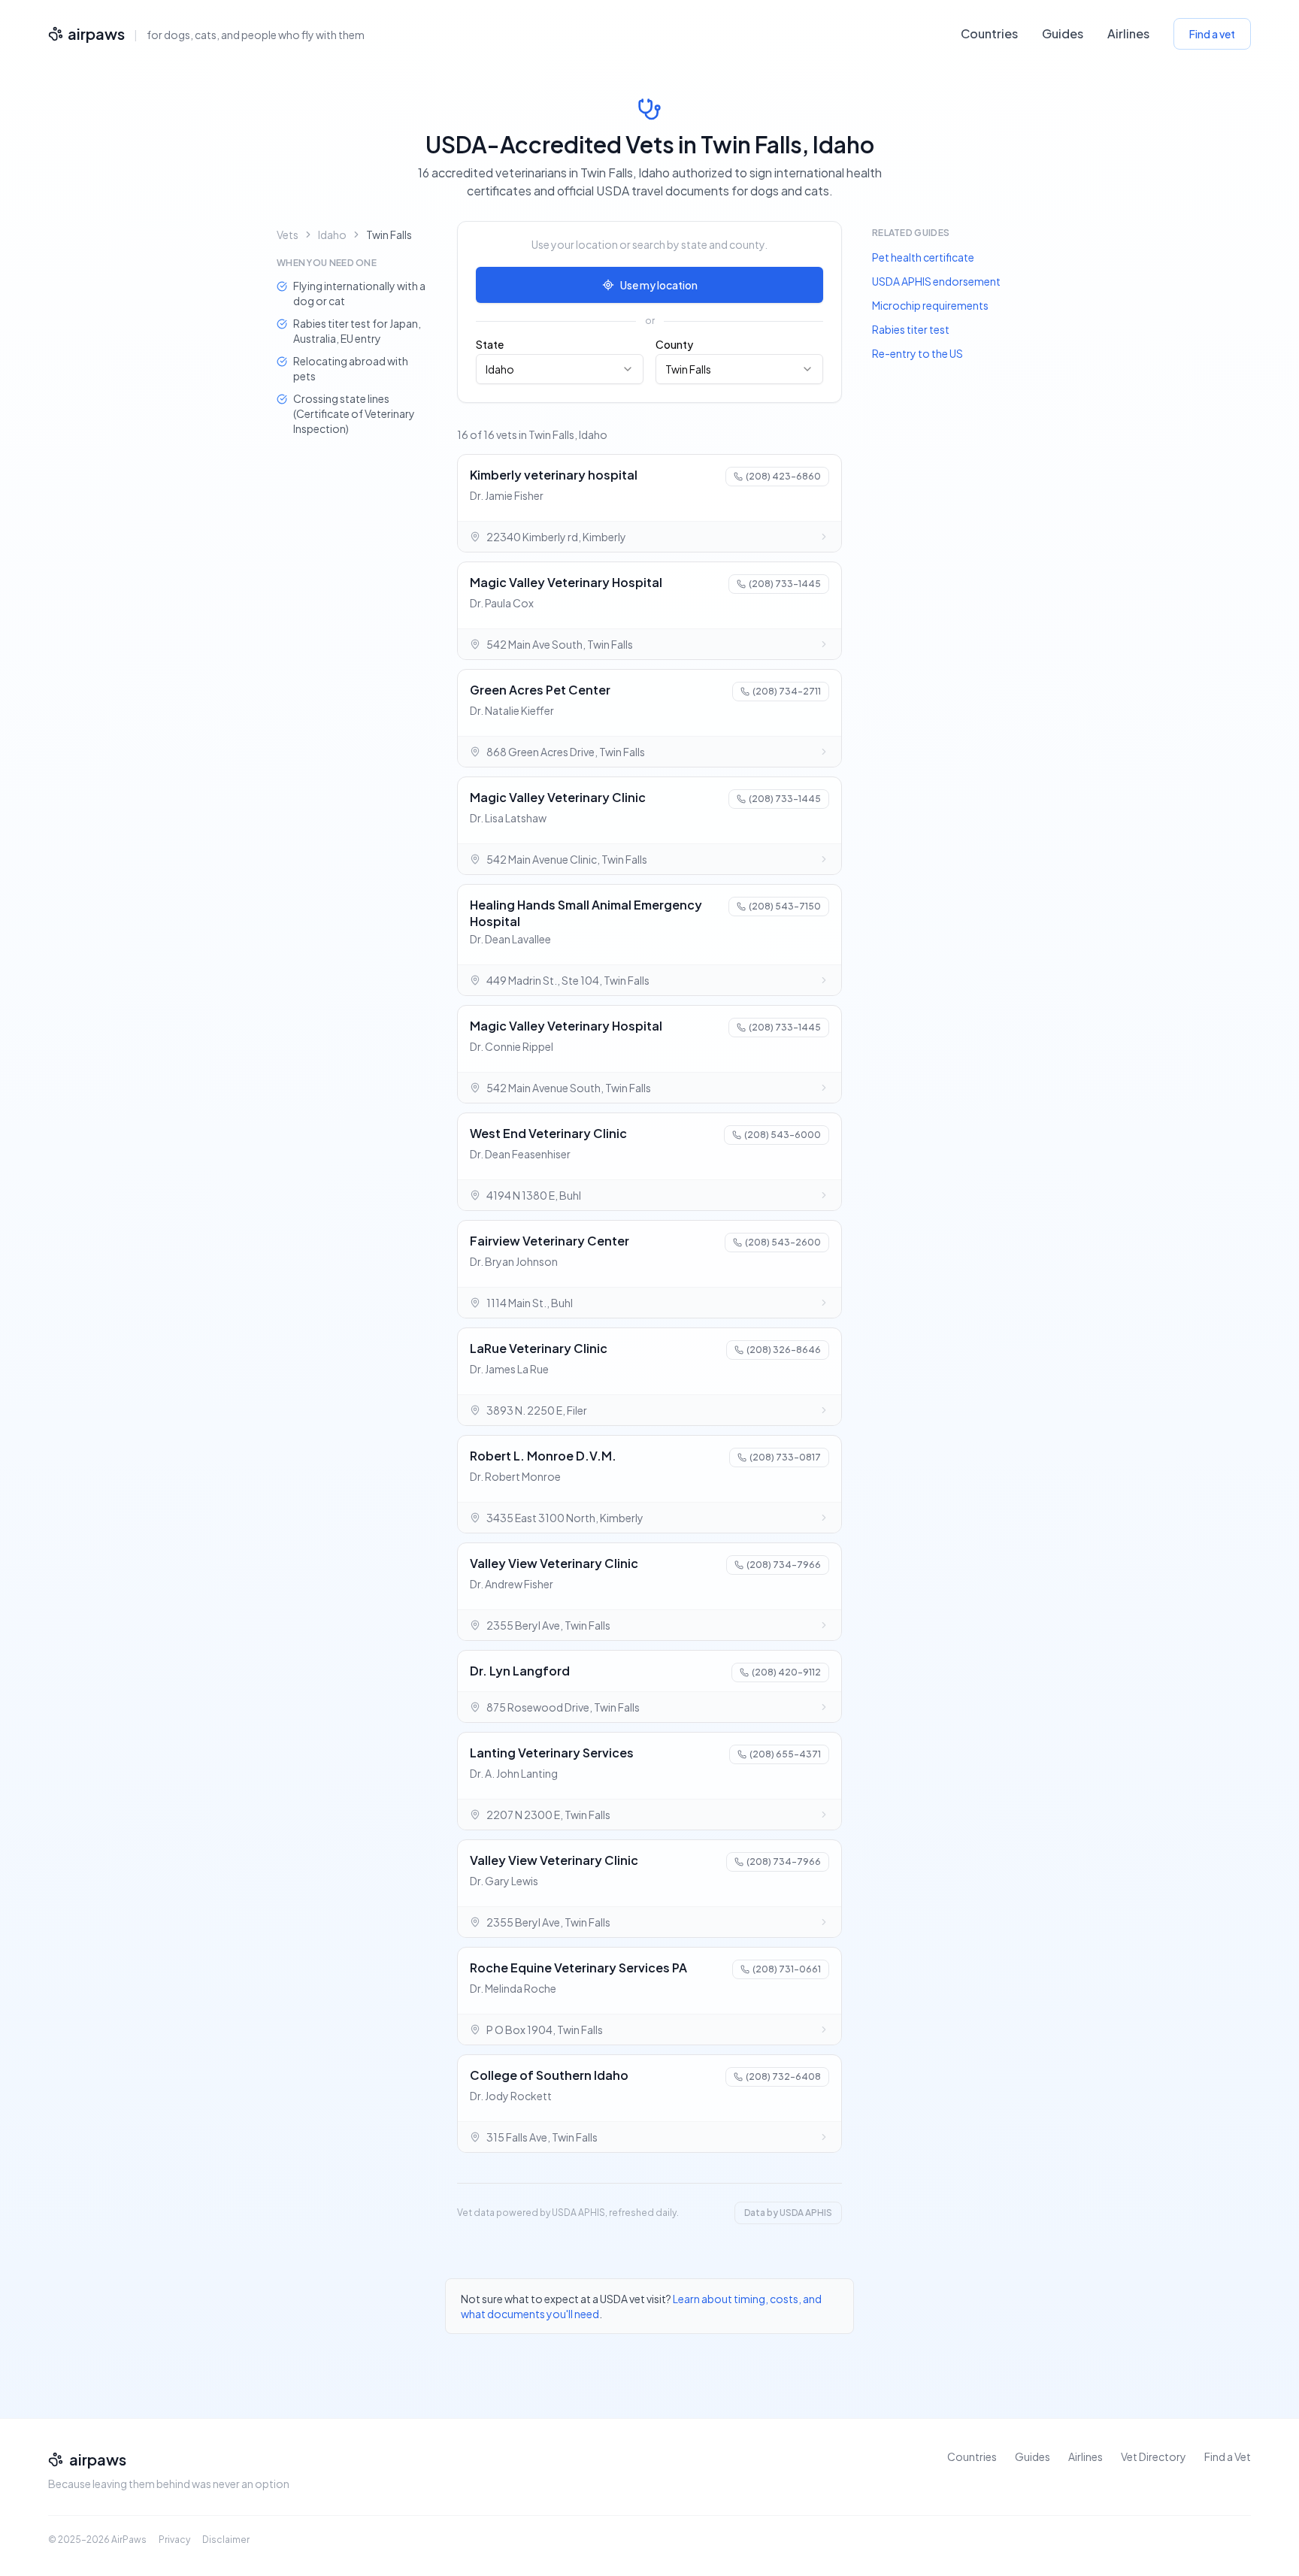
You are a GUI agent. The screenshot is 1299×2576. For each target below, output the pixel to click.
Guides (1063, 33)
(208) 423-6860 (783, 476)
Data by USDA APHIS (788, 2213)
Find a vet (1212, 34)
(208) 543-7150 (785, 906)
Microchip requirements (930, 305)
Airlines (1128, 33)
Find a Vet (1228, 2456)
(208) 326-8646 (784, 1350)
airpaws (96, 33)
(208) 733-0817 (785, 1457)
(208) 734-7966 (784, 1565)
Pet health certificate (923, 257)
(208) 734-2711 (787, 691)
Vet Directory (1154, 2456)
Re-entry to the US (917, 353)
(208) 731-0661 (787, 1969)
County (674, 344)
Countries (989, 33)
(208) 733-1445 (785, 584)
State (490, 344)
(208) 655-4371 (785, 1754)
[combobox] (560, 369)
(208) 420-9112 (786, 1672)
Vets (288, 235)
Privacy (174, 2540)
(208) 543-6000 (783, 1135)
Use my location (659, 285)
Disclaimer (226, 2540)
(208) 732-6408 (783, 2077)
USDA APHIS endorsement (936, 281)
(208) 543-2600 (783, 1242)
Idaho (332, 235)
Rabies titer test (911, 329)
